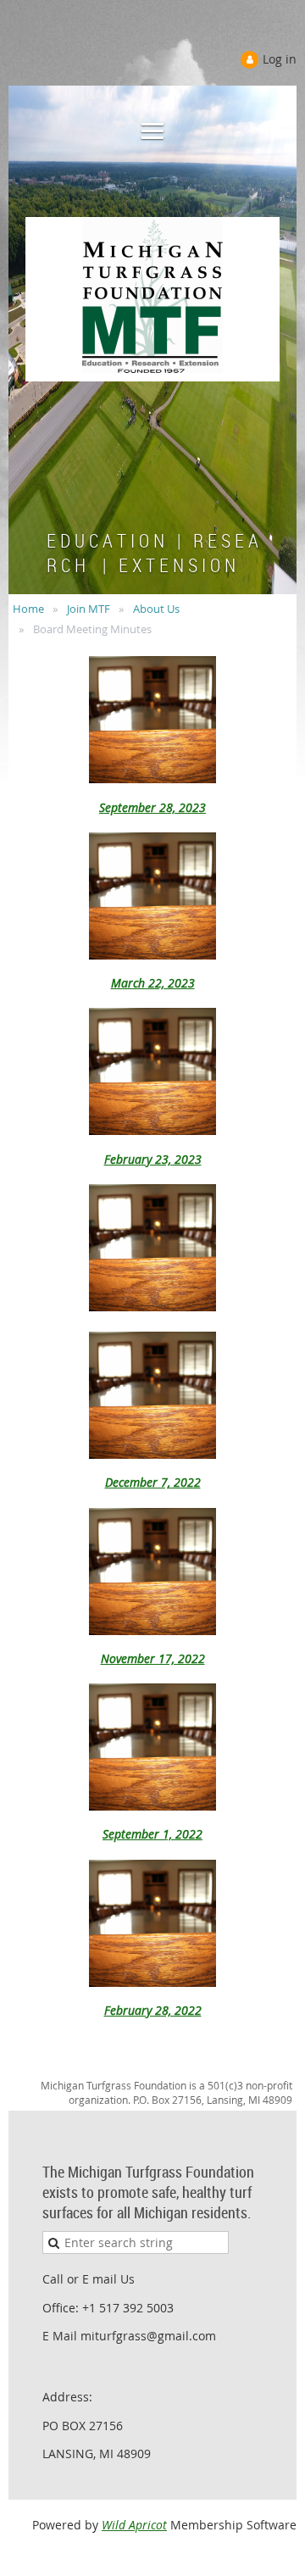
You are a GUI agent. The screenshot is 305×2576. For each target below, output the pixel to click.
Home (28, 609)
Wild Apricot (134, 2525)
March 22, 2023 (153, 983)
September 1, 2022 (152, 1834)
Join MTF (89, 609)
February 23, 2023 (153, 1159)
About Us (156, 609)
